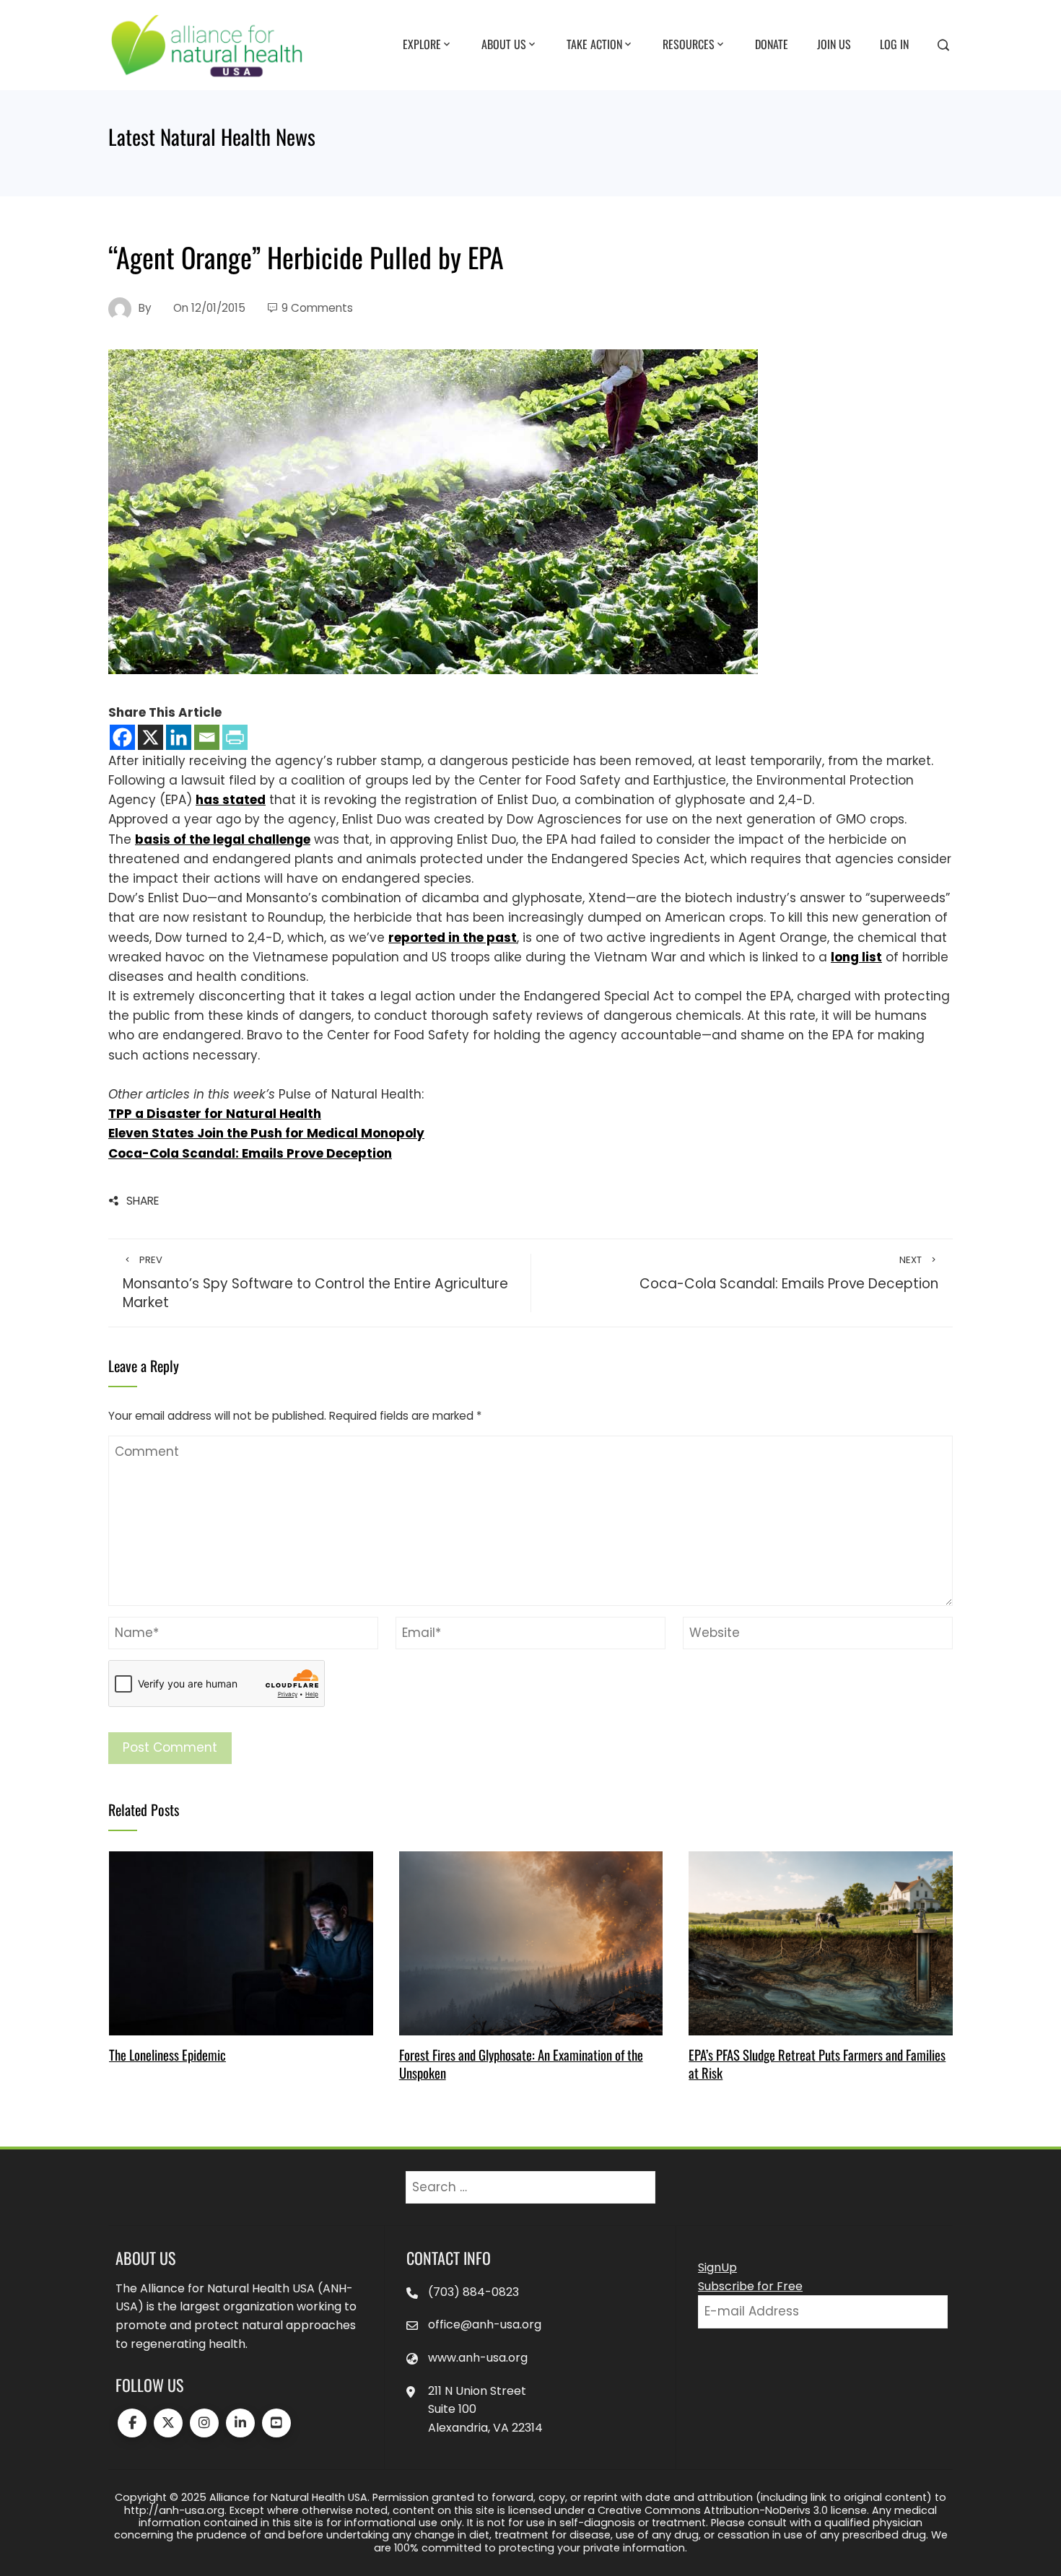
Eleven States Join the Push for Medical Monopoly (266, 1133)
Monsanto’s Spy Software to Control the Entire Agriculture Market (315, 1283)
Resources (689, 44)
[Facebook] (122, 737)
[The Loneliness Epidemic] (241, 1942)
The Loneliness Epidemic (167, 2055)
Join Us (834, 44)
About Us (504, 44)
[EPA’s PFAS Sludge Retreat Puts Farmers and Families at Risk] (820, 1942)
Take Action (594, 44)
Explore (422, 44)
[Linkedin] (179, 737)
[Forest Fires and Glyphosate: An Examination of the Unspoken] (531, 1942)
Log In (894, 44)
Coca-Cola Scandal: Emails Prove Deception (250, 1153)
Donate (772, 44)
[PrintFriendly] (235, 737)
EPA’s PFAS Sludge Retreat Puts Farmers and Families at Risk (817, 2063)
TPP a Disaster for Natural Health (215, 1114)
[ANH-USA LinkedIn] (240, 2423)
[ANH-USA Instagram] (204, 2423)
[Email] (207, 737)
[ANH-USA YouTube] (276, 2423)
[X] (150, 737)
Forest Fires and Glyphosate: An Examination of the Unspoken (521, 2063)
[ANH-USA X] (168, 2423)
